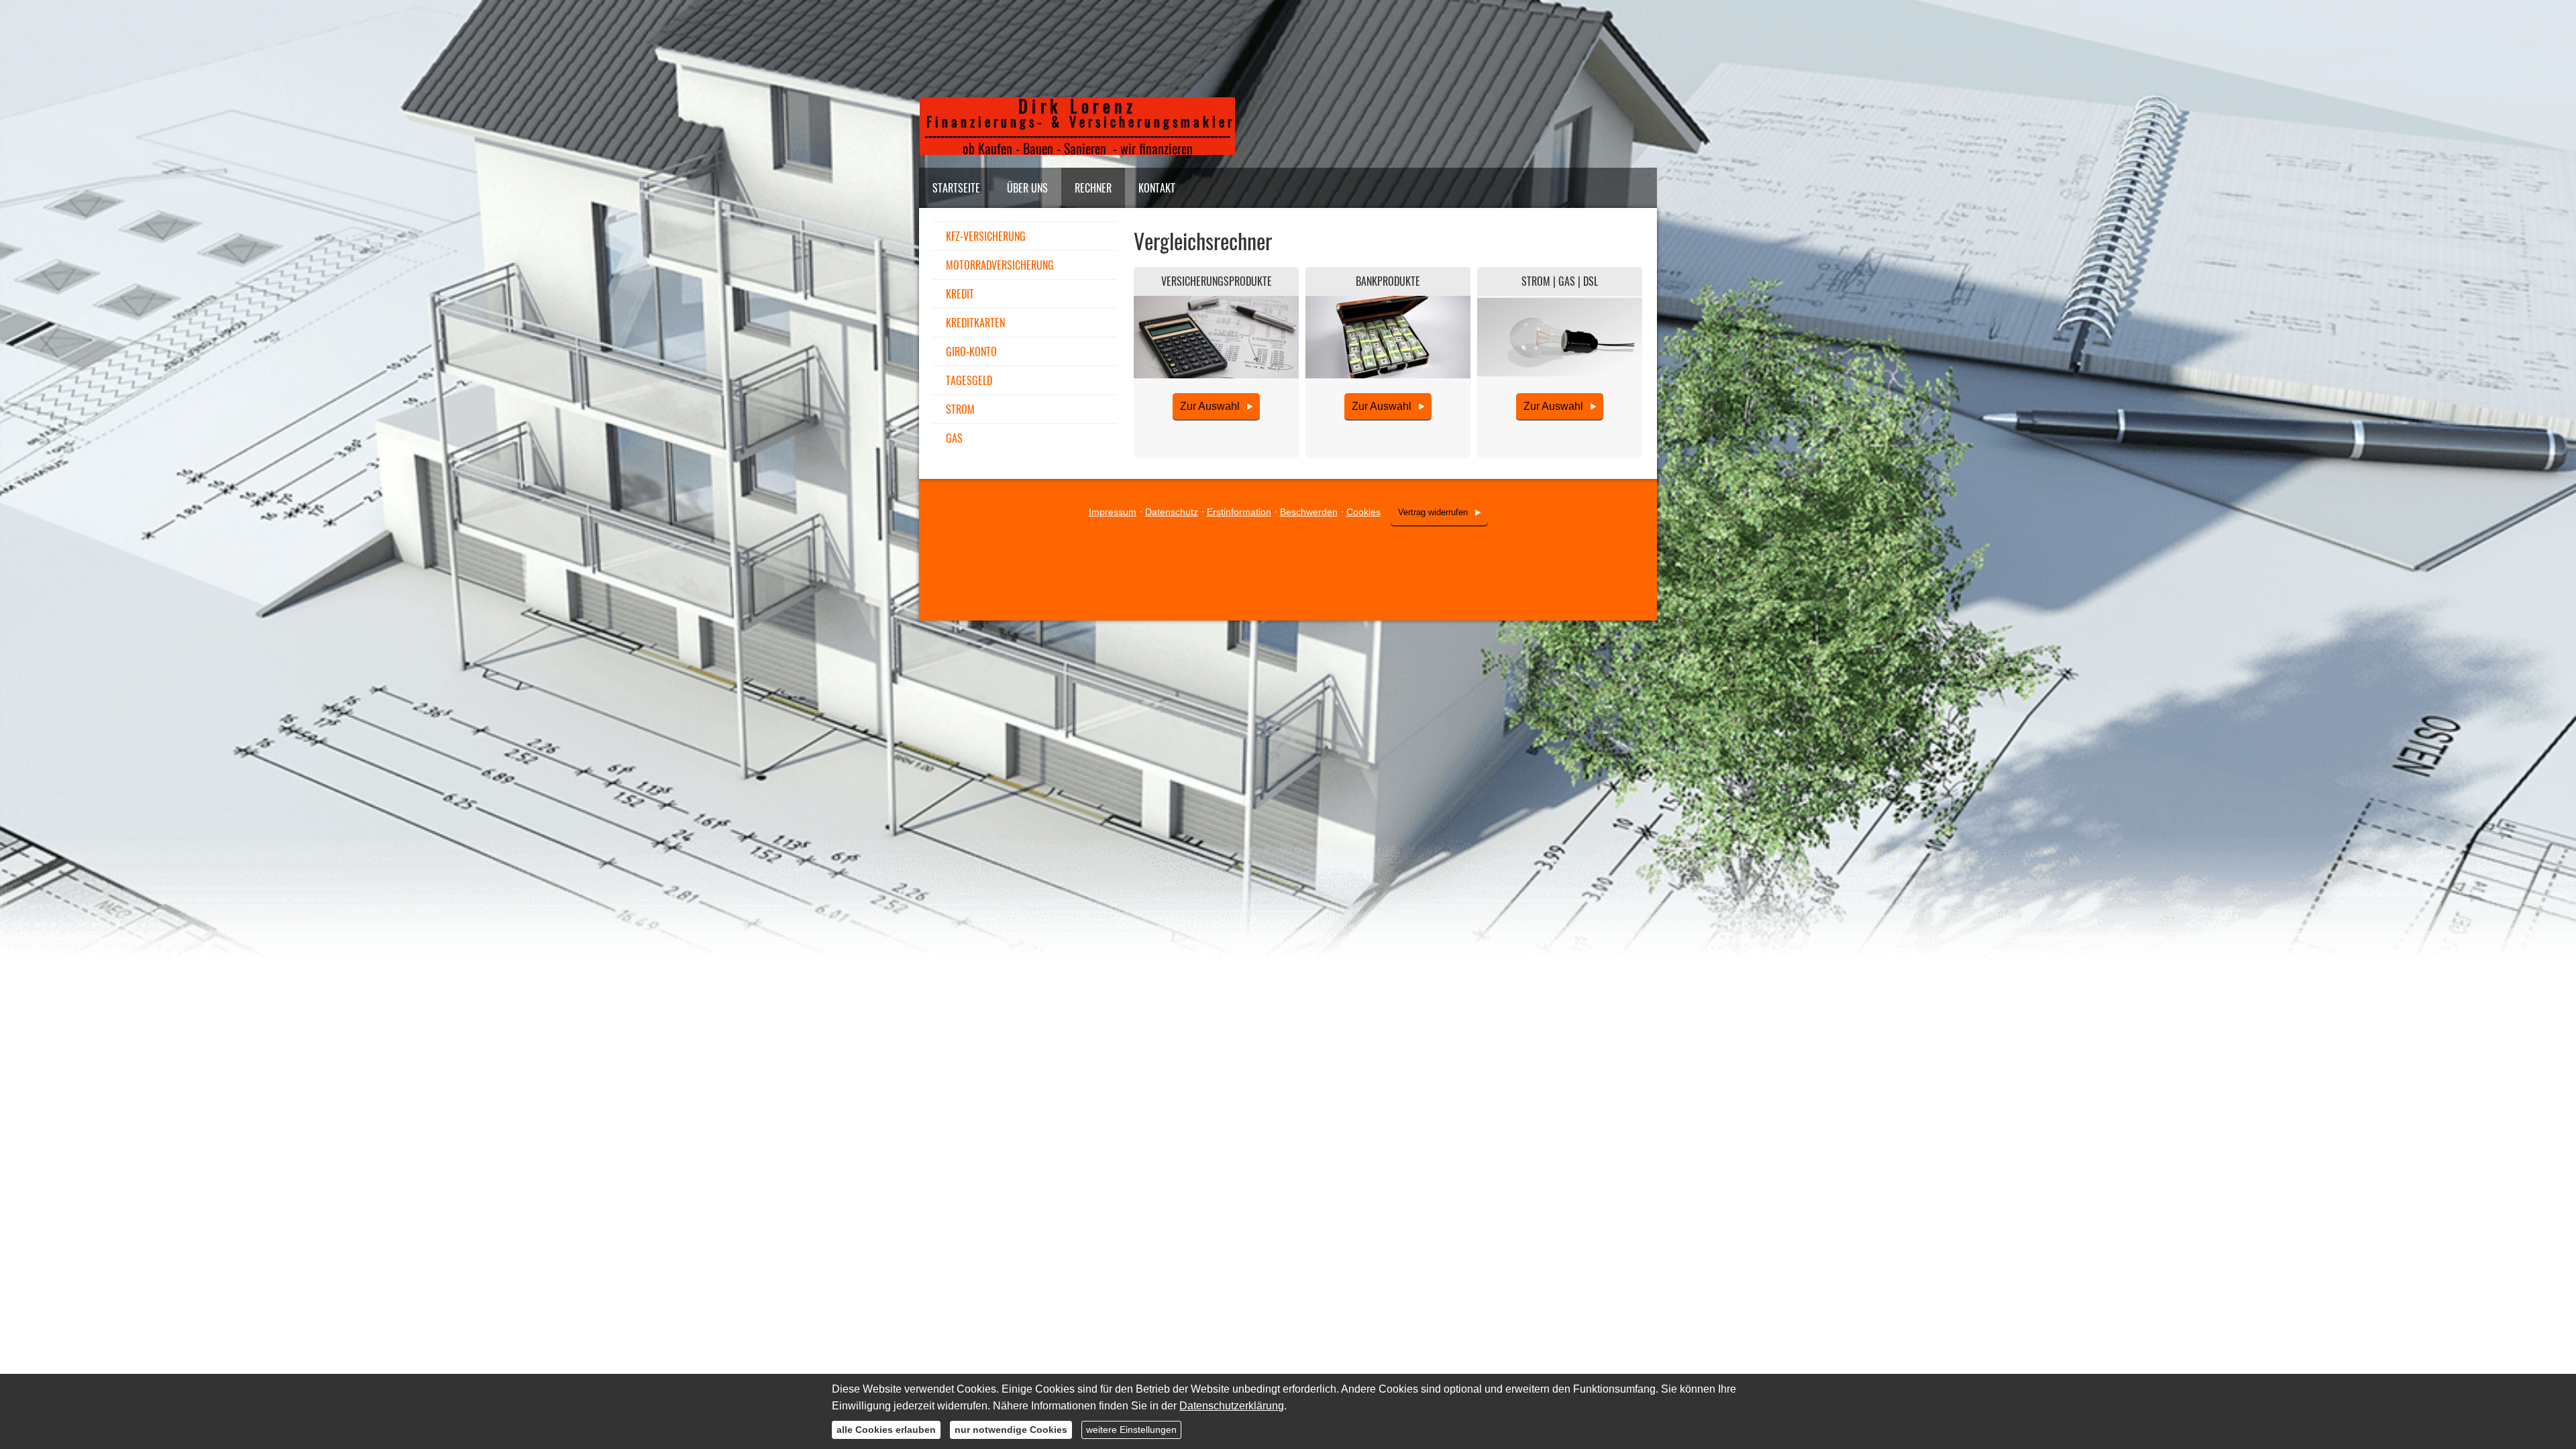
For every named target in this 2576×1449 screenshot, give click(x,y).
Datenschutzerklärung (1232, 1406)
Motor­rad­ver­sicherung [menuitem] (1000, 265)
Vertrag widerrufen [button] (1433, 512)
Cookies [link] (1363, 512)
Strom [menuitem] (960, 409)
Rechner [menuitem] (1093, 188)
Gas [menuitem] (954, 438)
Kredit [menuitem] (960, 294)
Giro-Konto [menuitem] (971, 352)
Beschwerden (1309, 512)
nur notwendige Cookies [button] (1011, 1430)
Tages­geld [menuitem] (969, 380)
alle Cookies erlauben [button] (886, 1430)
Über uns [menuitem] (1027, 188)
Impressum (1113, 512)
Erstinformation (1239, 512)
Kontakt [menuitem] (1157, 188)
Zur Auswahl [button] (1210, 406)
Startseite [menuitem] (956, 188)
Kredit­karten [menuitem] (975, 323)
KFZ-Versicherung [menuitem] (986, 236)
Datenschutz (1172, 512)
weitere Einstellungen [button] (1131, 1430)
